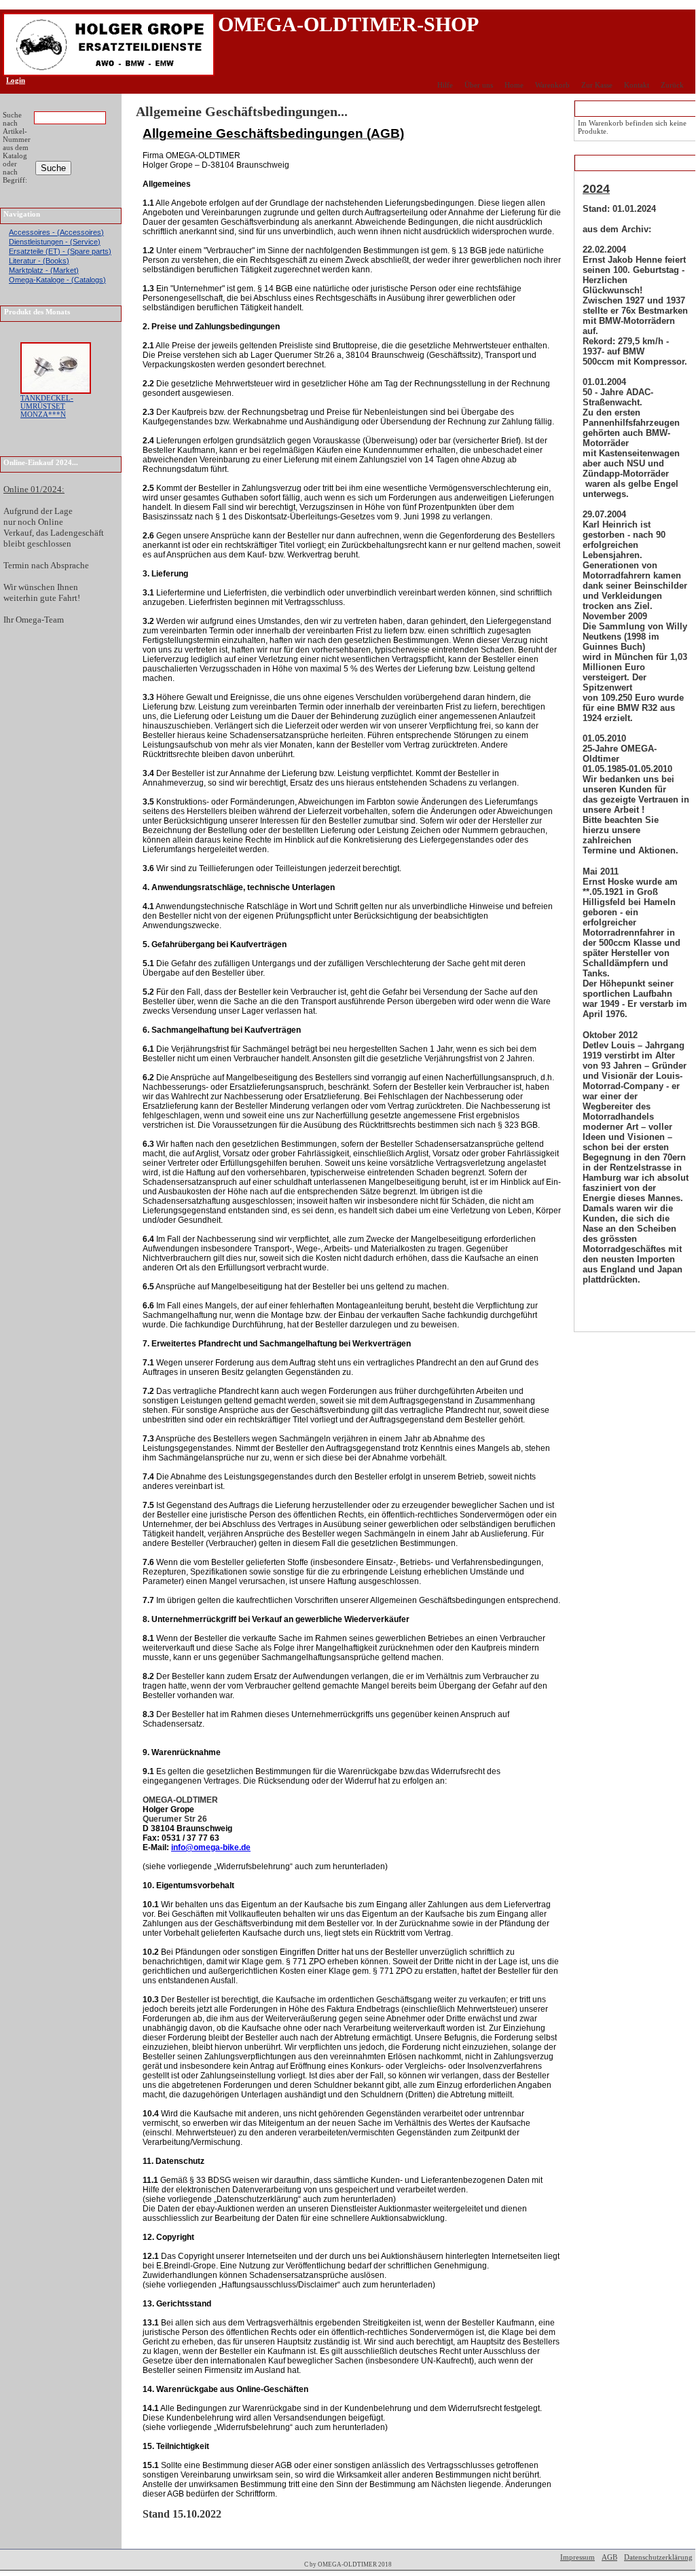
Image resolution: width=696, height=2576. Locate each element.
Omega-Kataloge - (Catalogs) (57, 280)
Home (514, 85)
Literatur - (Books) (39, 261)
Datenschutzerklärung (658, 2557)
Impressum (578, 2557)
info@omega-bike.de (211, 1847)
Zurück (672, 85)
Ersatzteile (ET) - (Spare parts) (60, 251)
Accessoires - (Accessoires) (56, 232)
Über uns (479, 85)
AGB (609, 2557)
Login (11, 80)
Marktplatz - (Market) (44, 270)
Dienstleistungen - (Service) (55, 242)
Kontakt (637, 85)
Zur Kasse (597, 85)
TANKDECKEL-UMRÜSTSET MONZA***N (47, 406)
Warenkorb (552, 85)
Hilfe (445, 85)
